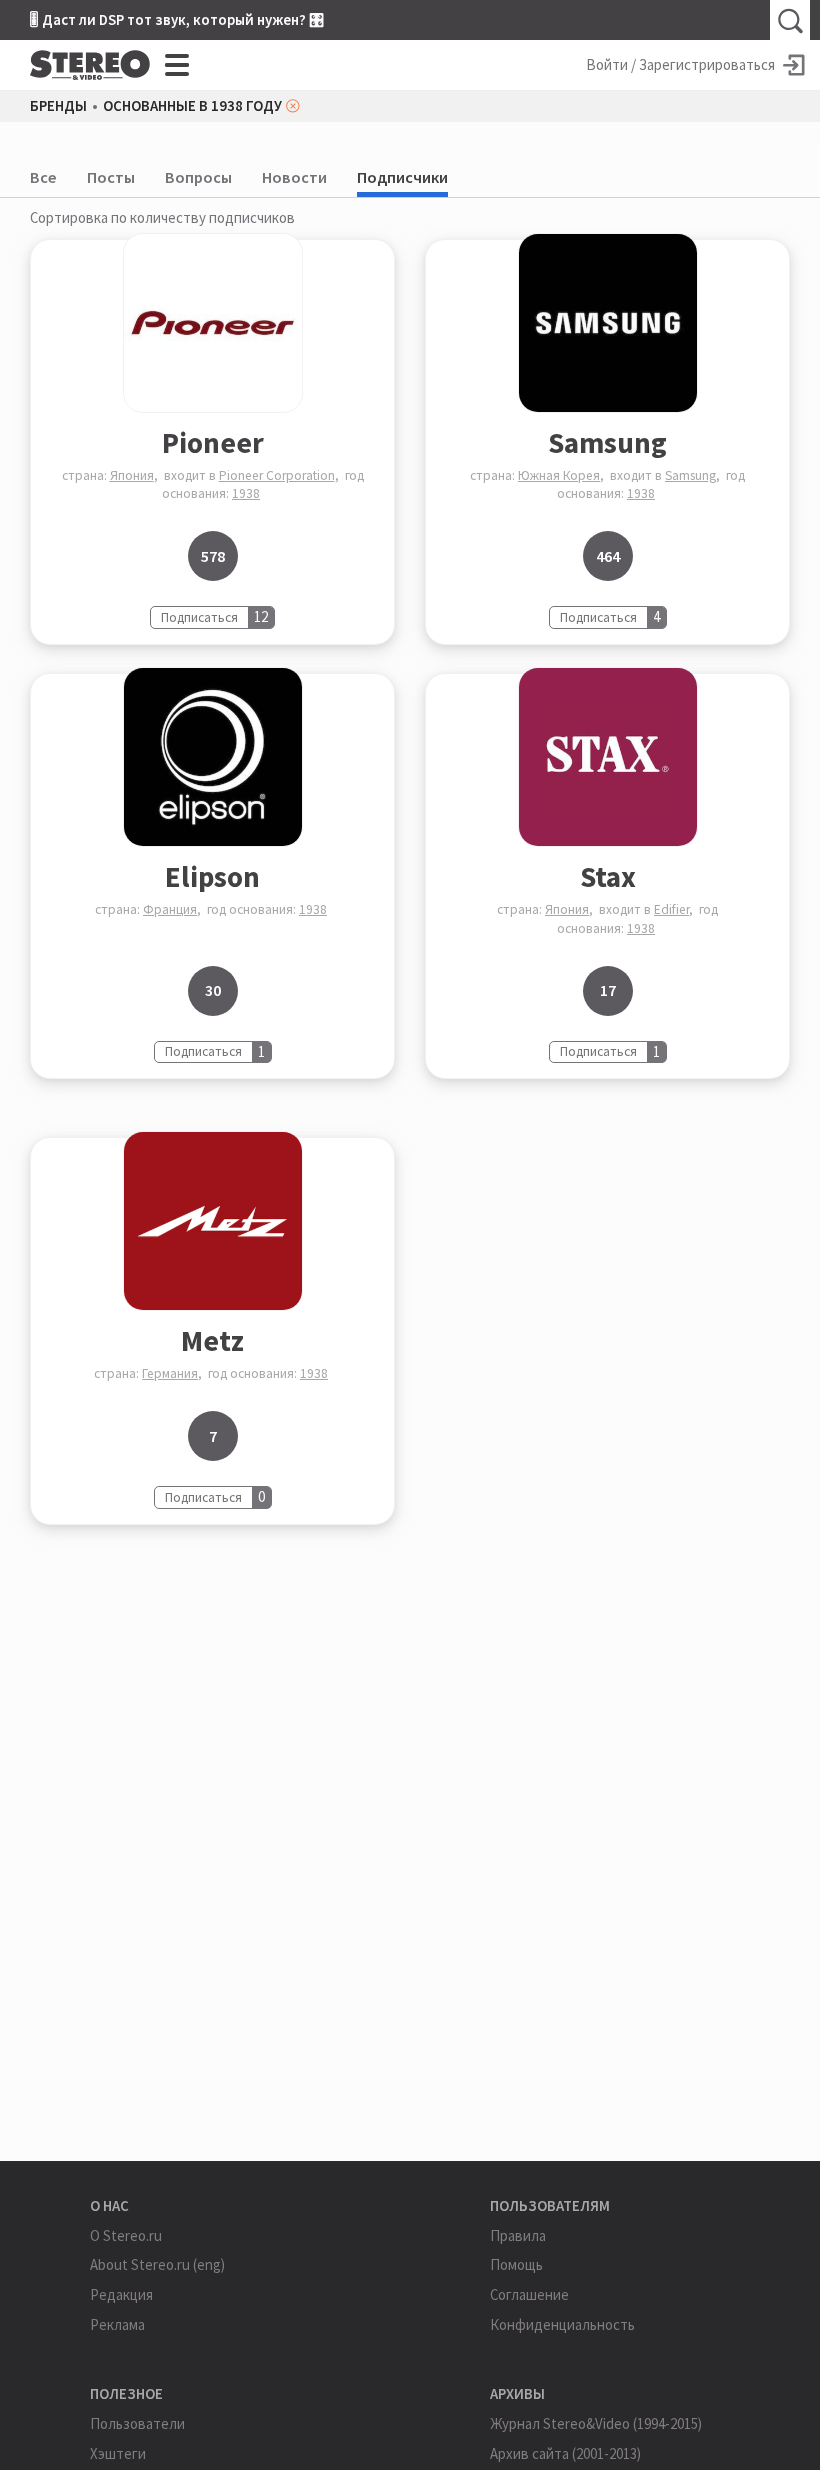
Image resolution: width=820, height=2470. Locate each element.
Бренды (58, 106)
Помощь (516, 2264)
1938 (246, 493)
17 (608, 990)
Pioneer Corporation (277, 475)
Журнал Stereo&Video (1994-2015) (596, 2423)
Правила (518, 2235)
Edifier (671, 909)
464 (608, 556)
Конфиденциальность (562, 2324)
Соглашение (529, 2294)
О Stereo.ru (126, 2235)
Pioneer (213, 442)
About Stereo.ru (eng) (157, 2264)
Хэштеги (118, 2453)
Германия (170, 1373)
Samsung (607, 442)
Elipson (212, 876)
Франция (170, 909)
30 (213, 990)
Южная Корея (559, 475)
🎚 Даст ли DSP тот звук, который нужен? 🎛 (177, 19)
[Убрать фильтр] (293, 106)
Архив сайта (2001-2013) (565, 2453)
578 (213, 556)
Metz (212, 1340)
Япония (132, 475)
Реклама (117, 2324)
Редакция (121, 2294)
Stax (608, 876)
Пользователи (137, 2423)
